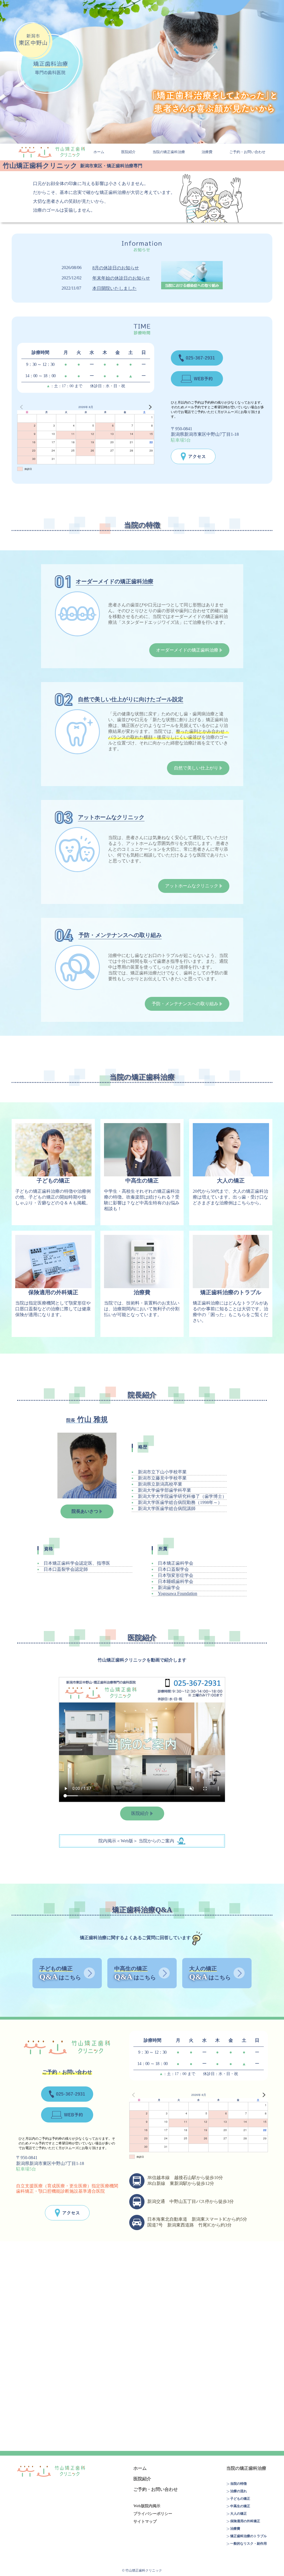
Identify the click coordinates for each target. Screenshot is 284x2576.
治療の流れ (239, 2491)
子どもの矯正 (240, 2499)
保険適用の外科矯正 (245, 2521)
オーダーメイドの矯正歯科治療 (187, 650)
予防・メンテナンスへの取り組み (185, 1004)
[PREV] (22, 407)
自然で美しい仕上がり (196, 768)
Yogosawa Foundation (177, 1593)
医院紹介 (128, 152)
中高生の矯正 (240, 2506)
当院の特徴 (239, 2484)
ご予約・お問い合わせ (247, 152)
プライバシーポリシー (153, 2514)
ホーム (99, 152)
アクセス (193, 456)
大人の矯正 (239, 2514)
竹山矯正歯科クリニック (52, 152)
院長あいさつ (85, 1511)
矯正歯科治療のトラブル (248, 2536)
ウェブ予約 (197, 379)
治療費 (207, 152)
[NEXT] (149, 407)
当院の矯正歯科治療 (169, 152)
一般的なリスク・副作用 (248, 2544)
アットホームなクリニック (192, 886)
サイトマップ (145, 2521)
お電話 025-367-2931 (197, 358)
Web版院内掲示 (147, 2506)
